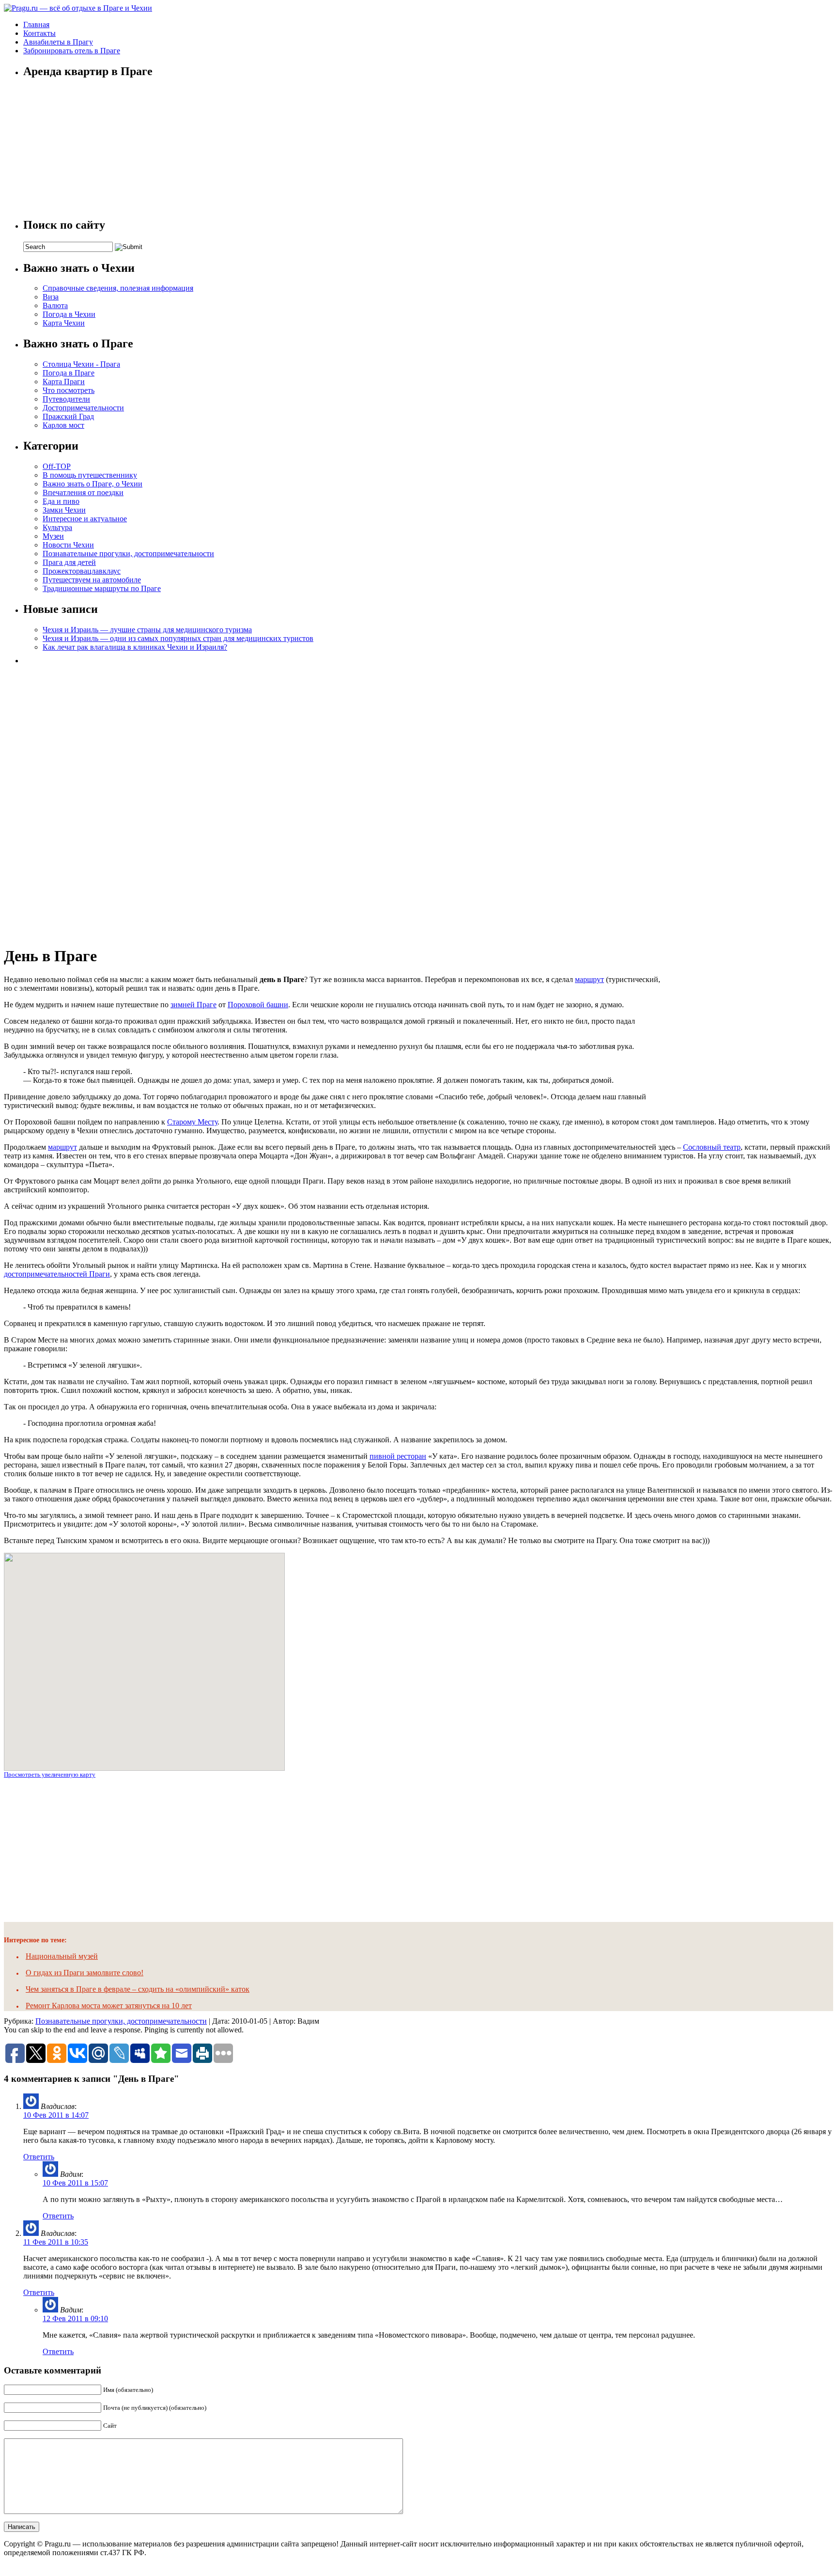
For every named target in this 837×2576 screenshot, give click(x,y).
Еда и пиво (61, 501)
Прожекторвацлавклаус (82, 571)
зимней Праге (194, 1005)
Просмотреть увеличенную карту (50, 1774)
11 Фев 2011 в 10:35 (56, 2242)
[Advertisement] (96, 802)
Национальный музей (62, 1956)
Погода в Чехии (69, 314)
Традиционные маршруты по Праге (102, 588)
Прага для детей (69, 562)
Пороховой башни (258, 1005)
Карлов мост (63, 425)
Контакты (39, 33)
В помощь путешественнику (90, 475)
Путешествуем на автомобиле (92, 580)
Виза (51, 297)
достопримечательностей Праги (57, 1274)
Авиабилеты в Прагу (58, 42)
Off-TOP (57, 466)
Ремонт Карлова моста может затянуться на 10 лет (109, 2006)
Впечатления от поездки (83, 492)
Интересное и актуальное (85, 519)
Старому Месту (192, 1122)
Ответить (39, 2157)
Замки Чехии (64, 510)
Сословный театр (712, 1147)
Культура (57, 527)
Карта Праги (64, 382)
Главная (36, 24)
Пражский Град (68, 416)
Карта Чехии (64, 323)
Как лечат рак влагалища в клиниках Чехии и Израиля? (135, 647)
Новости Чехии (68, 545)
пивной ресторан (398, 1456)
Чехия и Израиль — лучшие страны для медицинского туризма (147, 630)
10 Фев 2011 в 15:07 (75, 2183)
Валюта (55, 305)
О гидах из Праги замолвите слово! (85, 1973)
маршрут (589, 979)
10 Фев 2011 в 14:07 (56, 2115)
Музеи (53, 536)
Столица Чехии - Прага (81, 364)
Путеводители (66, 399)
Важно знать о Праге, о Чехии (93, 484)
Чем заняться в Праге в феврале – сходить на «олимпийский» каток (138, 1989)
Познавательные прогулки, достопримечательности (128, 554)
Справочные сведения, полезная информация (118, 288)
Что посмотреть (69, 390)
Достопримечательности (83, 408)
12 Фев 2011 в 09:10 (75, 2318)
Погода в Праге (69, 373)
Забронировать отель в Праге (72, 51)
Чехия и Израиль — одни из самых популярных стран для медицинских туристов (178, 638)
